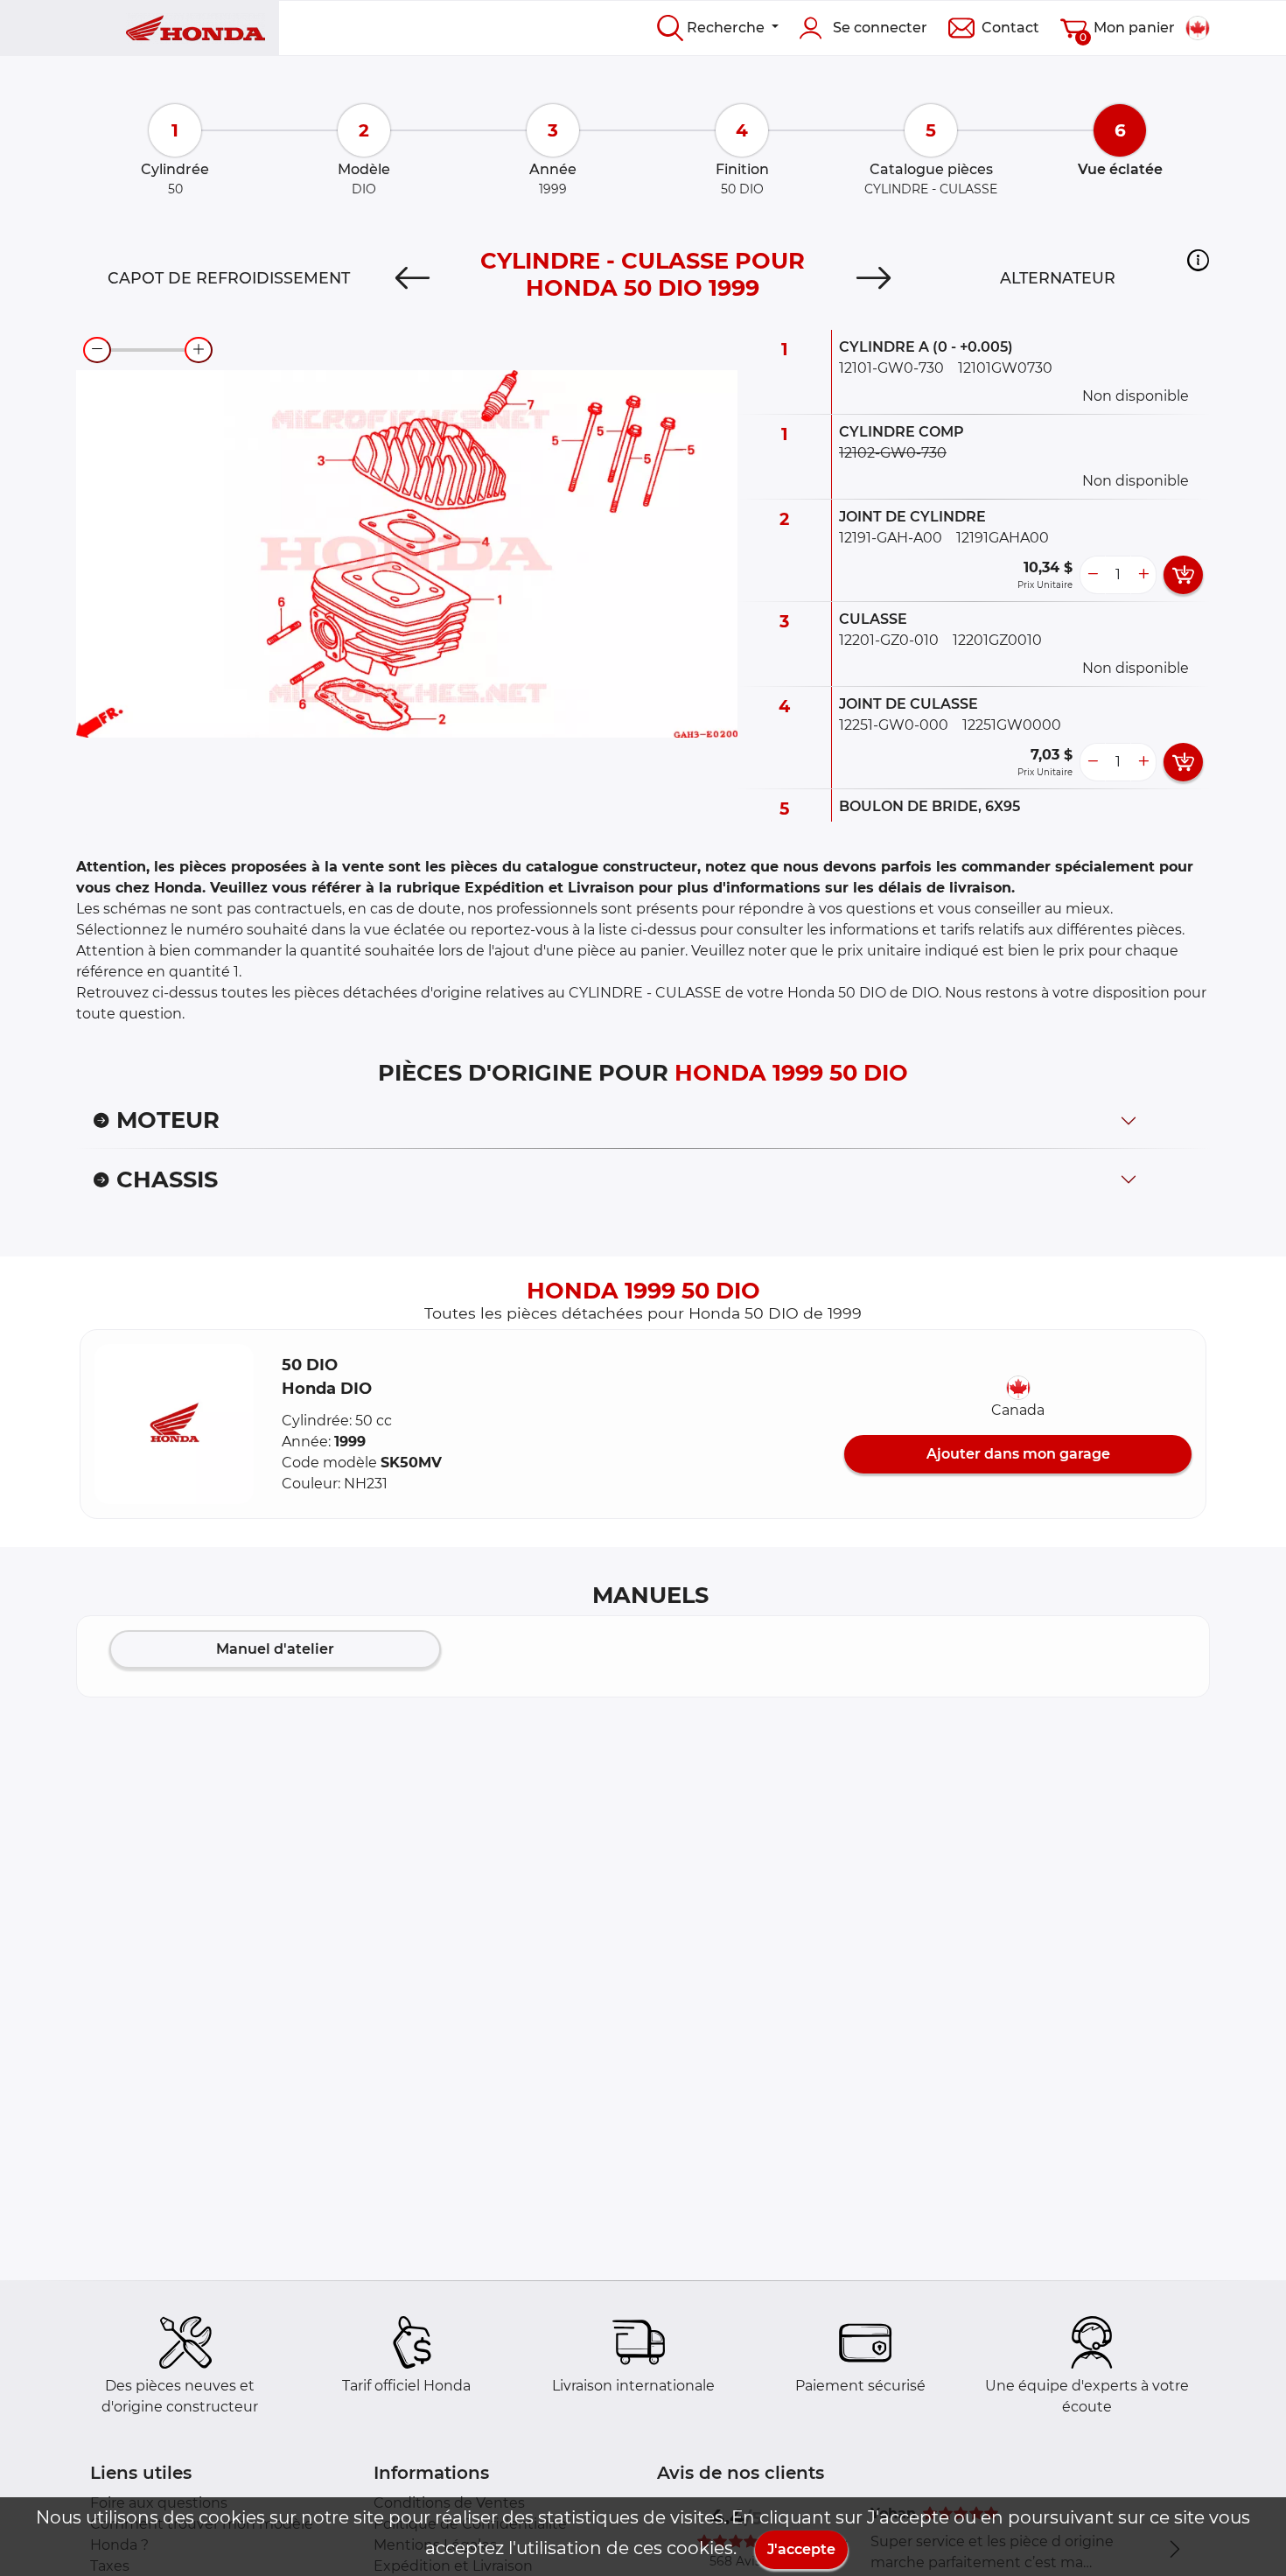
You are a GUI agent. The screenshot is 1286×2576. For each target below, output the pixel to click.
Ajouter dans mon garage (1018, 1454)
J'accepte (801, 2549)
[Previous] (412, 278)
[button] (1198, 260)
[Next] (874, 278)
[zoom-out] (97, 350)
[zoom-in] (199, 350)
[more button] (1143, 575)
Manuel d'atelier (275, 1649)
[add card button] (1183, 575)
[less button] (1093, 575)
